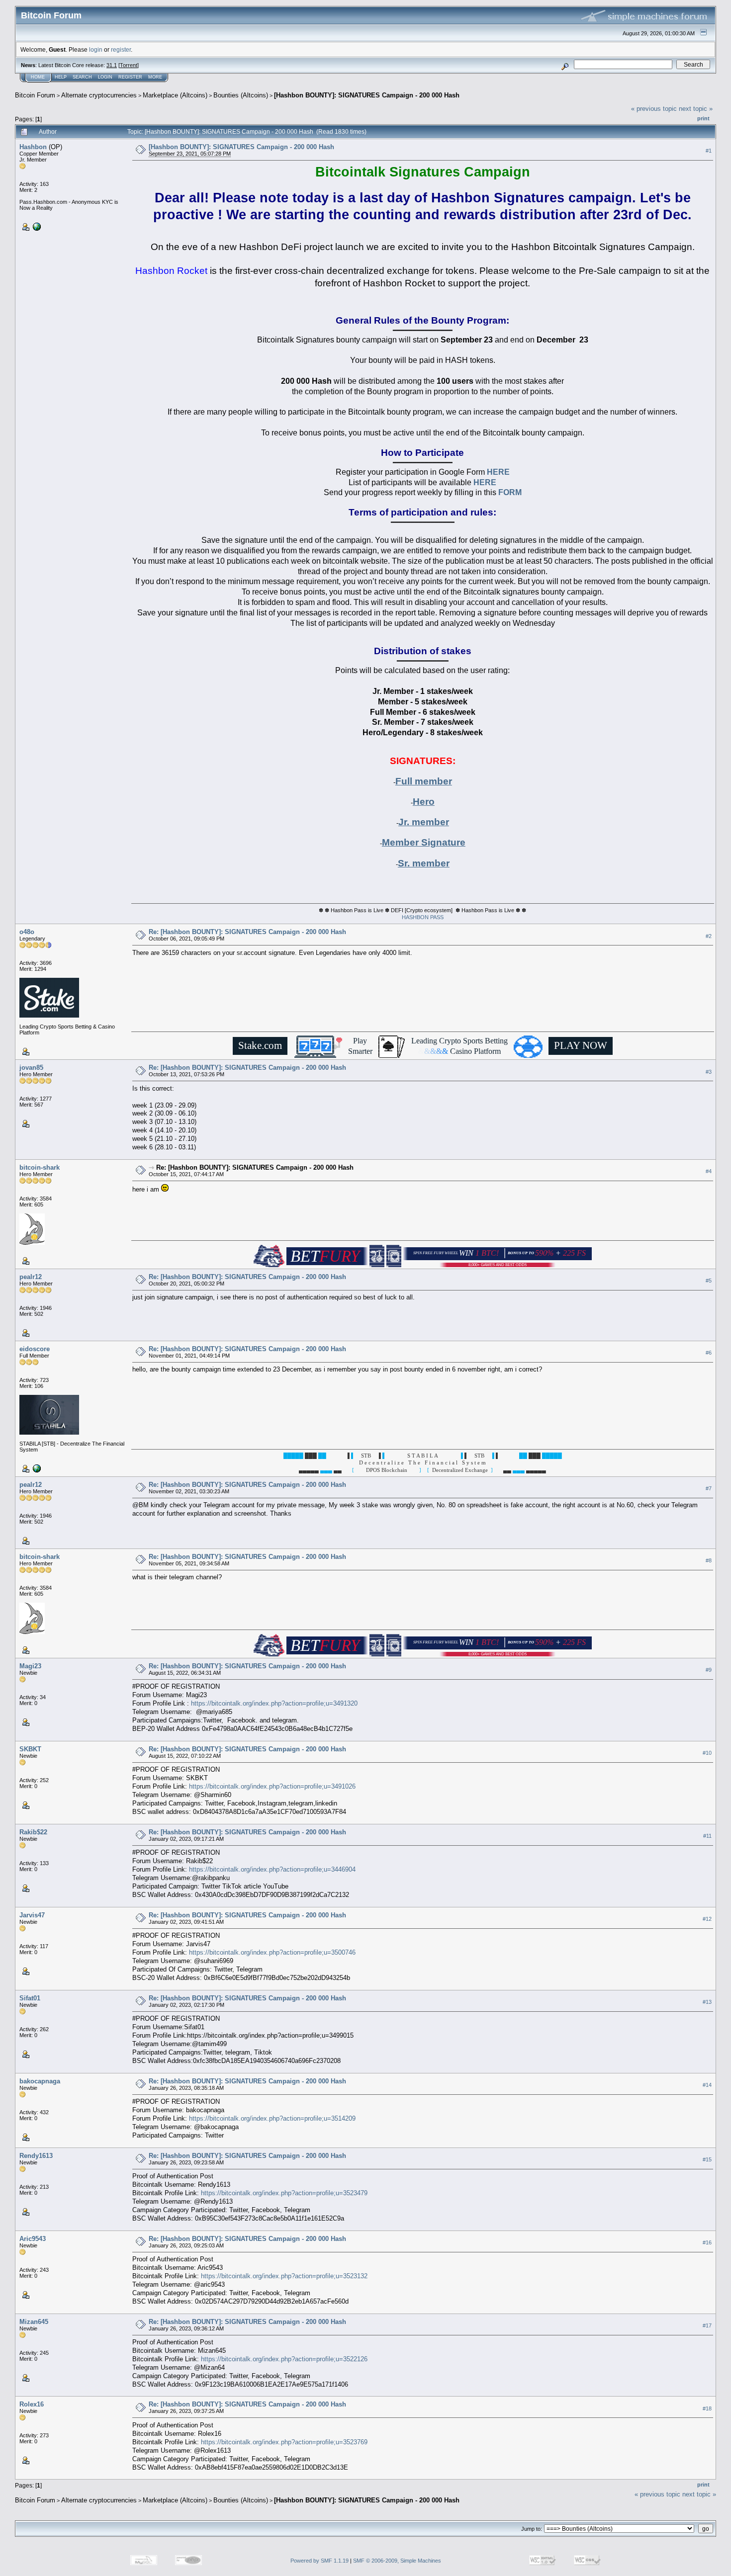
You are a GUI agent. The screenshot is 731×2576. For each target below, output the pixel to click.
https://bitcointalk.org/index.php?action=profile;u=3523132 (284, 2276)
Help (61, 77)
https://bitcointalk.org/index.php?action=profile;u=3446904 (272, 1869)
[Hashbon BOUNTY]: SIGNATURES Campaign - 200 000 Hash (367, 95)
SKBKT (30, 1749)
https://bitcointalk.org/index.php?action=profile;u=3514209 (272, 2118)
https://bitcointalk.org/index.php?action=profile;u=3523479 (284, 2193)
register (121, 49)
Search (82, 77)
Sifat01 (30, 1998)
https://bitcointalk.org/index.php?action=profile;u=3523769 (284, 2442)
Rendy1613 (36, 2156)
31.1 (112, 65)
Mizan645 (34, 2322)
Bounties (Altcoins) (241, 95)
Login (105, 77)
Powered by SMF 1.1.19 (320, 2561)
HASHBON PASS (423, 917)
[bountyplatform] (36, 1468)
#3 (709, 1072)
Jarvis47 (32, 1915)
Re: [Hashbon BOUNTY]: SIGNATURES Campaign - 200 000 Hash (247, 932)
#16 (707, 2242)
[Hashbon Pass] (36, 226)
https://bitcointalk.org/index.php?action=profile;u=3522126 (284, 2359)
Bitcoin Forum (35, 95)
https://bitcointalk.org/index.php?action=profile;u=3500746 (272, 1952)
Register (130, 77)
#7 (709, 1489)
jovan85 (31, 1068)
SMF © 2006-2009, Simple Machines (397, 2561)
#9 (709, 1670)
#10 (707, 1753)
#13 (707, 2002)
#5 (709, 1281)
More (155, 77)
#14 (707, 2085)
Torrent (129, 65)
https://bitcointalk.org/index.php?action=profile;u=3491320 (274, 1703)
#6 (709, 1353)
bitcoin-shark (40, 1167)
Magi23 (30, 1666)
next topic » (696, 109)
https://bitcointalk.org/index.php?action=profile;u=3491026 (272, 1786)
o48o (27, 932)
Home (38, 77)
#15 (707, 2159)
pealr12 (31, 1277)
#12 (707, 1919)
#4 (709, 1172)
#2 (709, 936)
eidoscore (35, 1349)
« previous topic (654, 109)
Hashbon (33, 147)
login (96, 49)
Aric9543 (33, 2239)
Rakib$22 (33, 1832)
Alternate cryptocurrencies (99, 95)
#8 (709, 1561)
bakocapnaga (40, 2081)
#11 (707, 1836)
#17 (707, 2325)
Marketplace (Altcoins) (175, 95)
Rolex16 (32, 2404)
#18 (707, 2408)
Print (703, 118)
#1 (709, 151)
